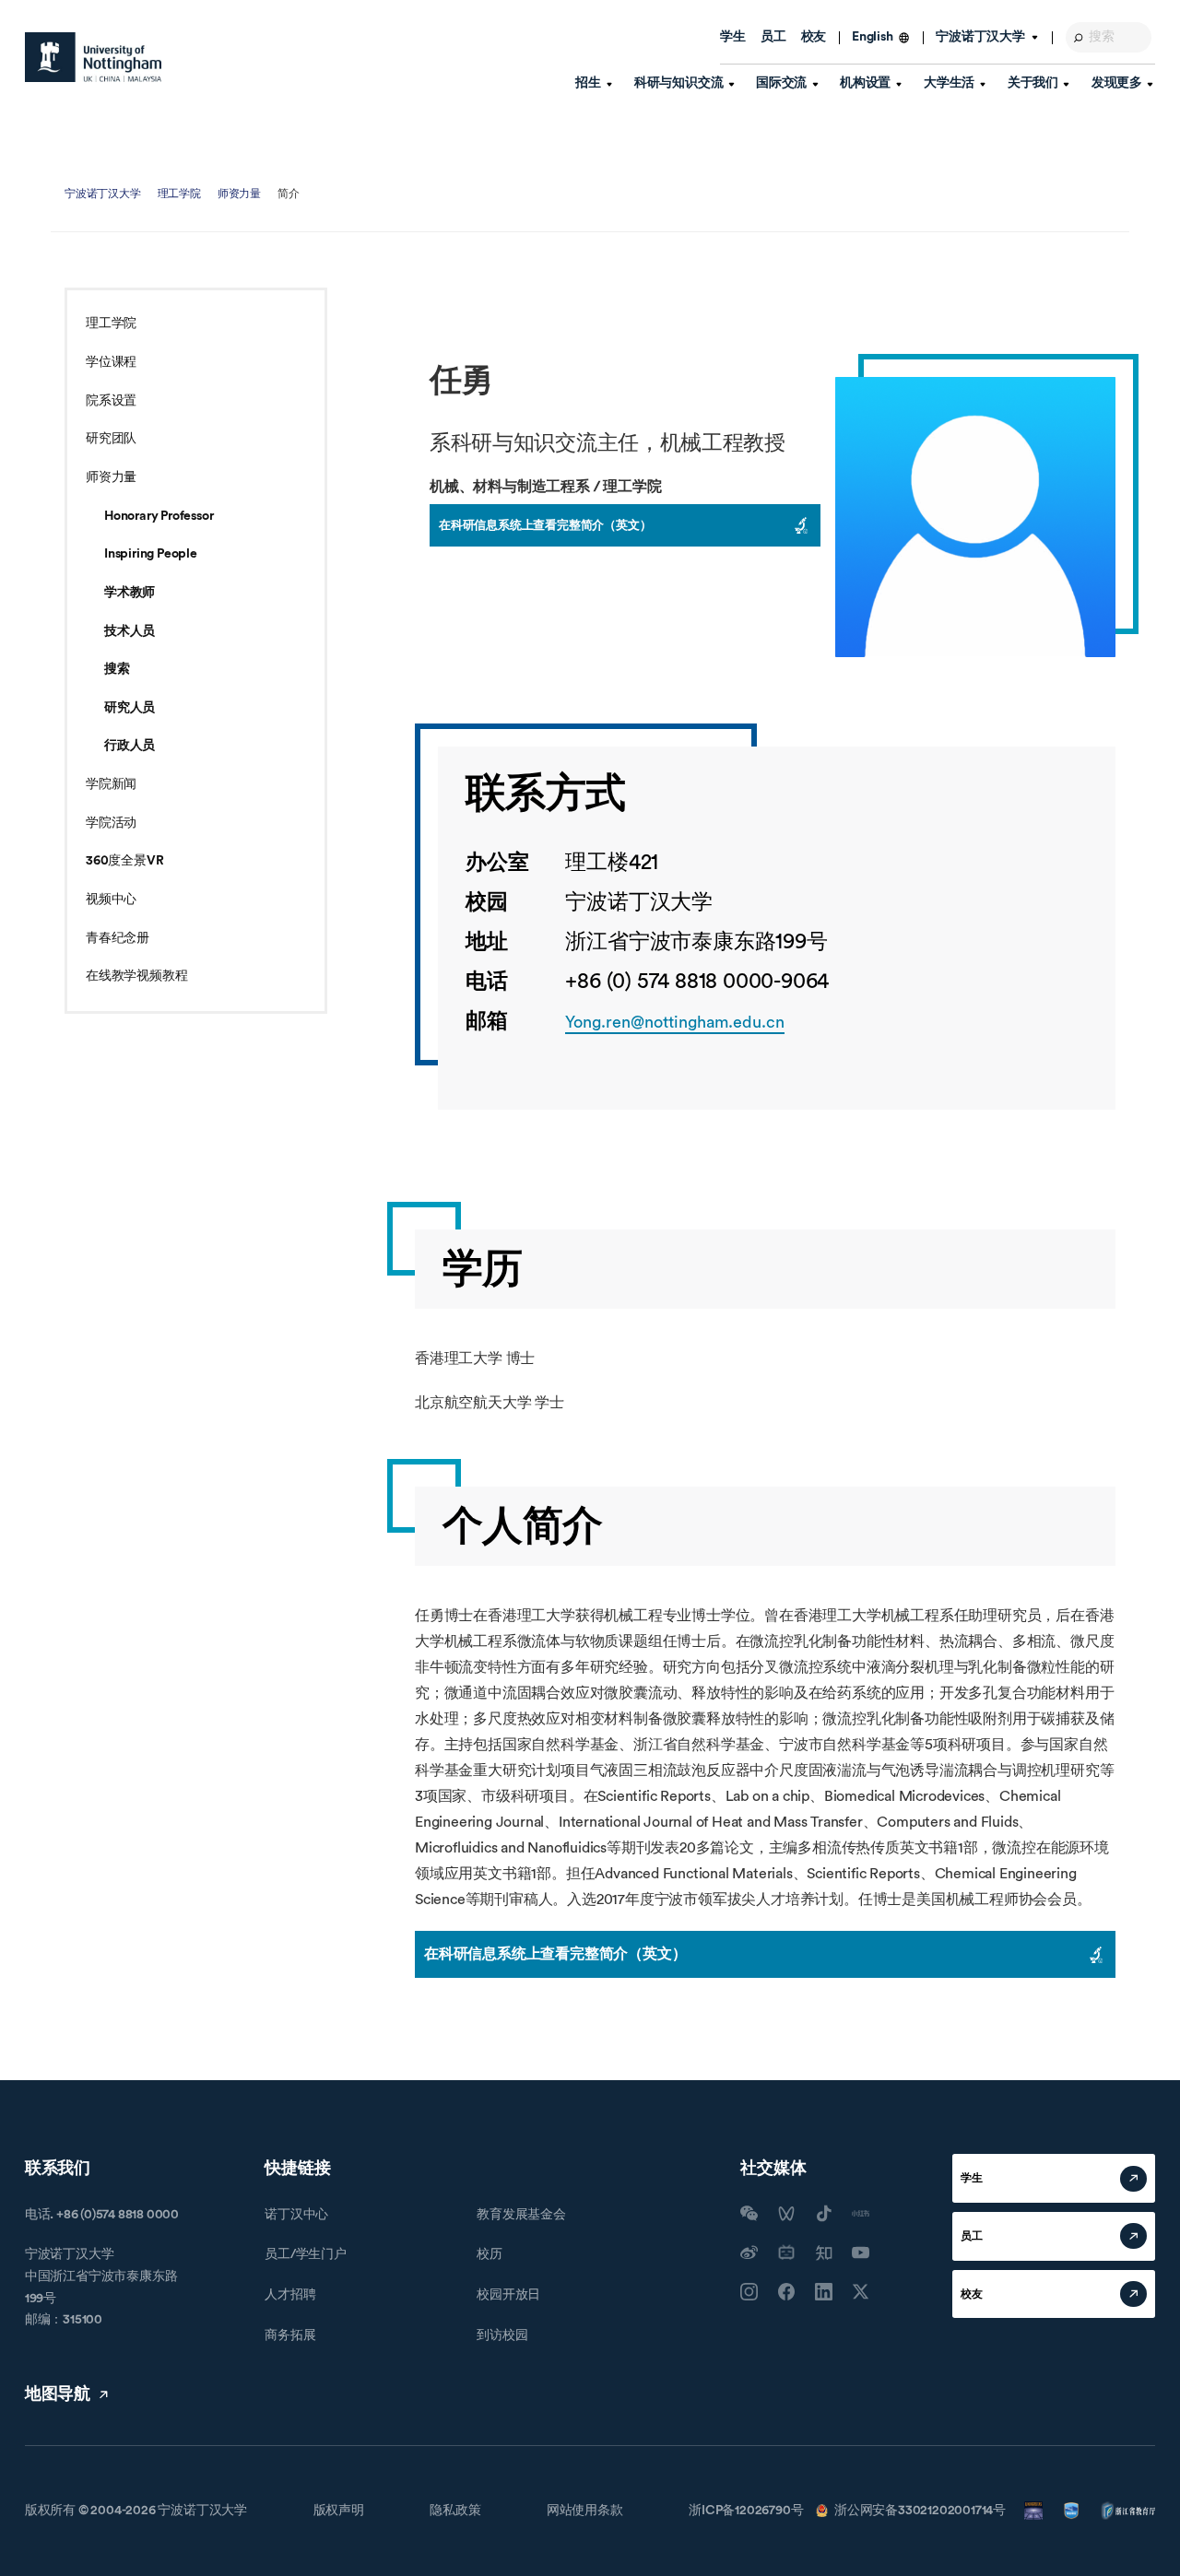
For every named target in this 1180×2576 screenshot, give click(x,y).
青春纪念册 (118, 938)
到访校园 (502, 2335)
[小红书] (861, 2213)
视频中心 (111, 900)
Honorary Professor (159, 516)
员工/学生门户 (306, 2254)
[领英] (824, 2292)
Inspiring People (151, 554)
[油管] (861, 2253)
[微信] (749, 2213)
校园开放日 (508, 2295)
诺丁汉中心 (296, 2215)
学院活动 (111, 823)
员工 (773, 37)
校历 (490, 2254)
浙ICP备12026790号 (746, 2511)
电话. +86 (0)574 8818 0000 (102, 2215)
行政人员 (130, 746)
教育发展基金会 (521, 2215)
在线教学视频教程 (136, 976)
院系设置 (111, 401)
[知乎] (824, 2253)
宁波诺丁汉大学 (103, 194)
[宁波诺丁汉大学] (93, 57)
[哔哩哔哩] (787, 2253)
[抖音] (824, 2213)
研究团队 (111, 439)
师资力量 (239, 194)
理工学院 (179, 194)
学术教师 (130, 593)
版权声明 (339, 2511)
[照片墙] (749, 2292)
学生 (733, 37)
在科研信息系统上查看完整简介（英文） (545, 525)
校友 (814, 37)
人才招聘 (290, 2295)
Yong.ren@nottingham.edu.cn (675, 1022)
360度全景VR (124, 861)
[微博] (749, 2253)
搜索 (117, 669)
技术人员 (130, 631)
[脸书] (787, 2292)
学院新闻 (111, 784)
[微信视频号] (787, 2213)
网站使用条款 (585, 2511)
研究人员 (130, 708)
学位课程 (111, 362)
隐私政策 (455, 2511)
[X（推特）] (861, 2292)
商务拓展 (290, 2335)
